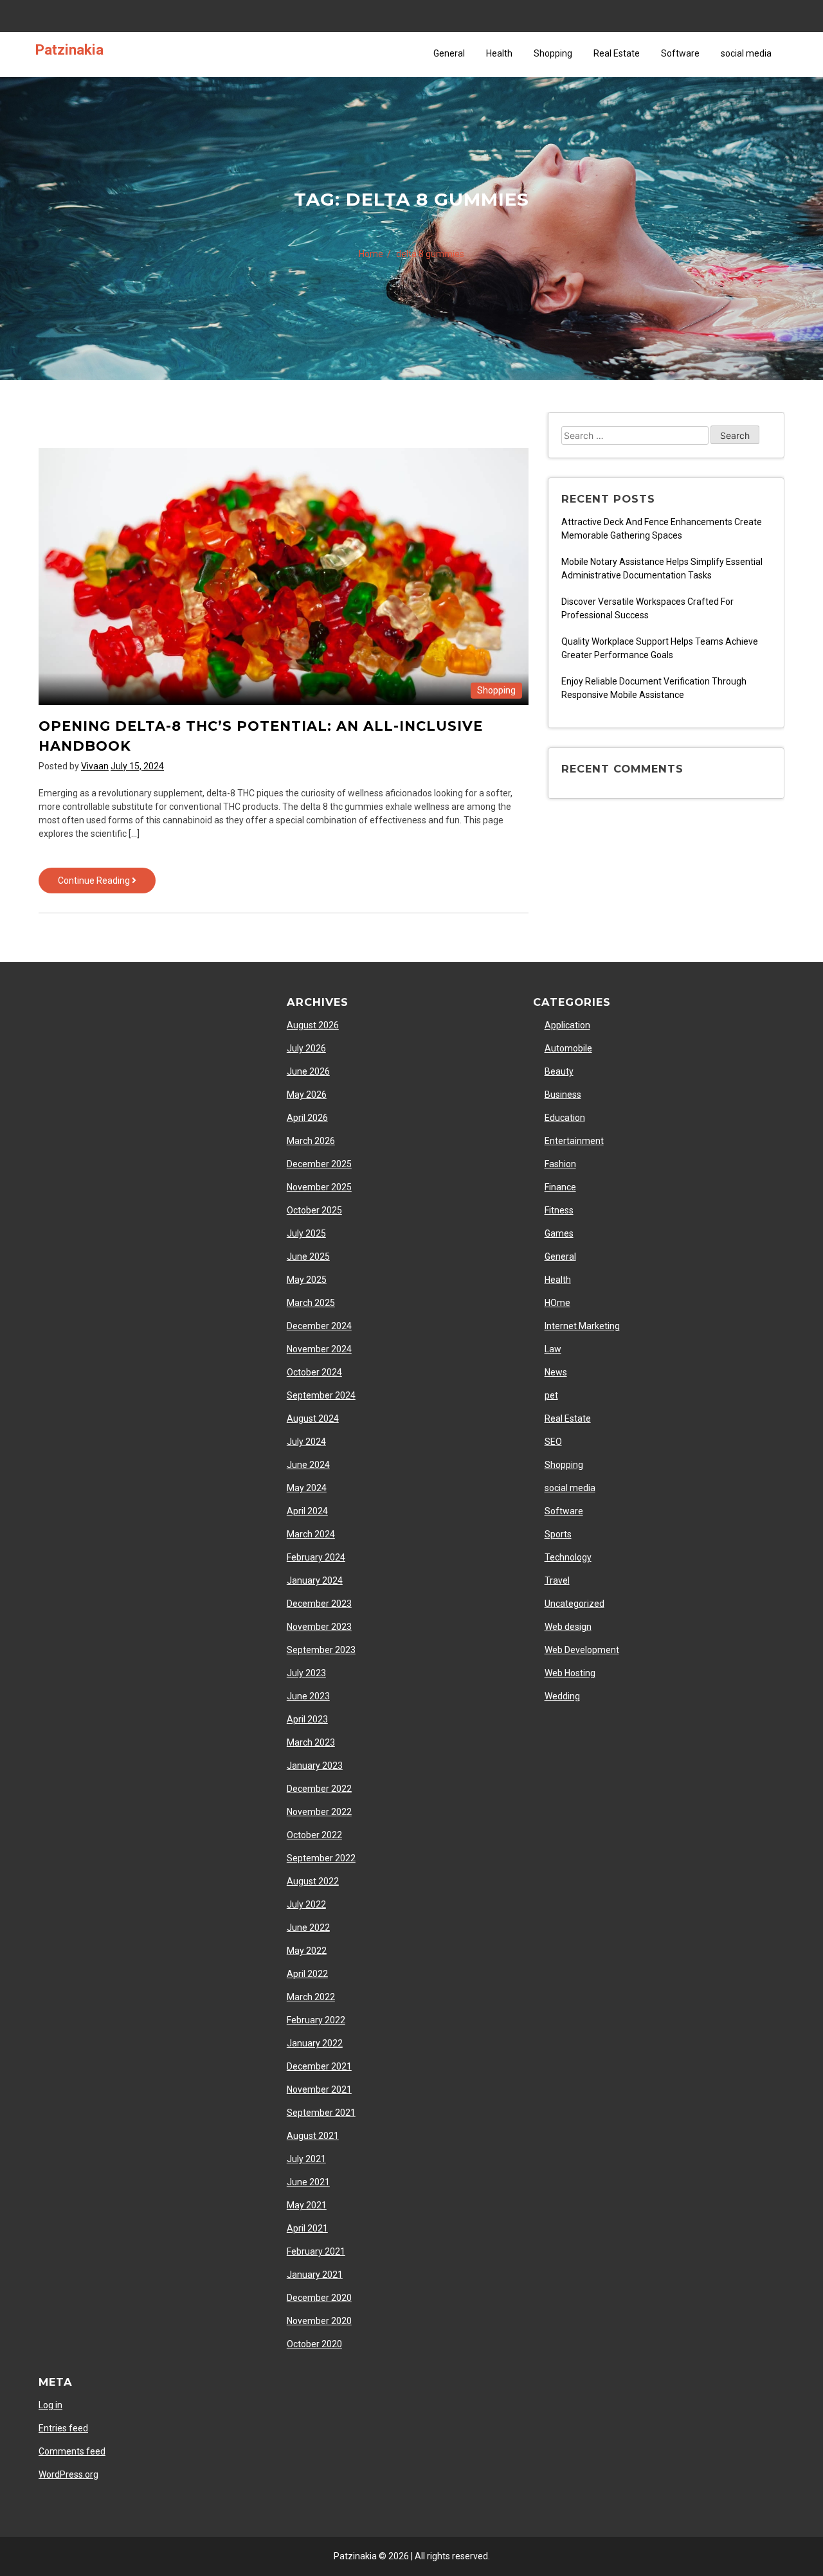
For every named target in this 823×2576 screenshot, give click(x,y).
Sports (558, 1534)
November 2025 (319, 1187)
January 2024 (315, 1580)
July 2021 (306, 2159)
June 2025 (308, 1257)
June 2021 (308, 2182)
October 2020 (314, 2344)
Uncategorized (574, 1604)
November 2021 (319, 2089)
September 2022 (321, 1858)
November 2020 (319, 2321)
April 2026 (307, 1118)
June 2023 (308, 1696)
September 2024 (321, 1395)
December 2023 (319, 1604)
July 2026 (306, 1048)
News (556, 1372)
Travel (557, 1580)
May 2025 (307, 1280)
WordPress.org (68, 2474)
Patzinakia (69, 49)
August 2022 (313, 1881)
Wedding (562, 1696)
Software (680, 53)
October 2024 (314, 1372)
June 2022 (308, 1928)
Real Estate (617, 53)
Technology (568, 1557)
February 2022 (316, 2020)
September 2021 (321, 2113)
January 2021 (315, 2275)
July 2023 (306, 1673)
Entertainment (574, 1141)
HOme (557, 1303)
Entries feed (63, 2428)
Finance (560, 1187)
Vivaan (95, 766)
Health (499, 53)
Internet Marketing (582, 1326)
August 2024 (313, 1418)
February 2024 (316, 1557)
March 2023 (311, 1742)
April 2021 (307, 2228)
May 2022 (307, 1951)
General (449, 53)
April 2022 (307, 1974)
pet (551, 1395)
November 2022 (319, 1812)
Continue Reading (107, 884)
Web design (568, 1627)
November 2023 (319, 1627)
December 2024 (319, 1326)
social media (746, 53)
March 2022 (311, 1997)
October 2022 (314, 1835)
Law (553, 1349)
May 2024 (307, 1488)
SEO (553, 1442)
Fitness (559, 1210)
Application (567, 1025)
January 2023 (315, 1766)
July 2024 (306, 1442)
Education (565, 1118)
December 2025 (319, 1164)
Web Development (582, 1650)
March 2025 (311, 1303)
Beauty (559, 1071)
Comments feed (72, 2451)
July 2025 (306, 1233)
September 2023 (321, 1650)
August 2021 (313, 2136)
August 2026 (313, 1025)
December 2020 (319, 2298)
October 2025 (314, 1210)
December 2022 (319, 1789)
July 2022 (306, 1904)
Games (559, 1233)
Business (563, 1095)
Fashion (560, 1164)
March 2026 (311, 1141)
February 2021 (316, 2251)
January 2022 (315, 2043)
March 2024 (311, 1534)
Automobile (568, 1048)
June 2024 (308, 1465)
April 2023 (307, 1719)
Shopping (553, 53)
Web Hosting (570, 1673)
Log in (50, 2405)
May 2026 (307, 1095)
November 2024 (319, 1349)
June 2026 (308, 1071)
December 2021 (319, 2066)
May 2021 (307, 2205)
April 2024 (307, 1511)
